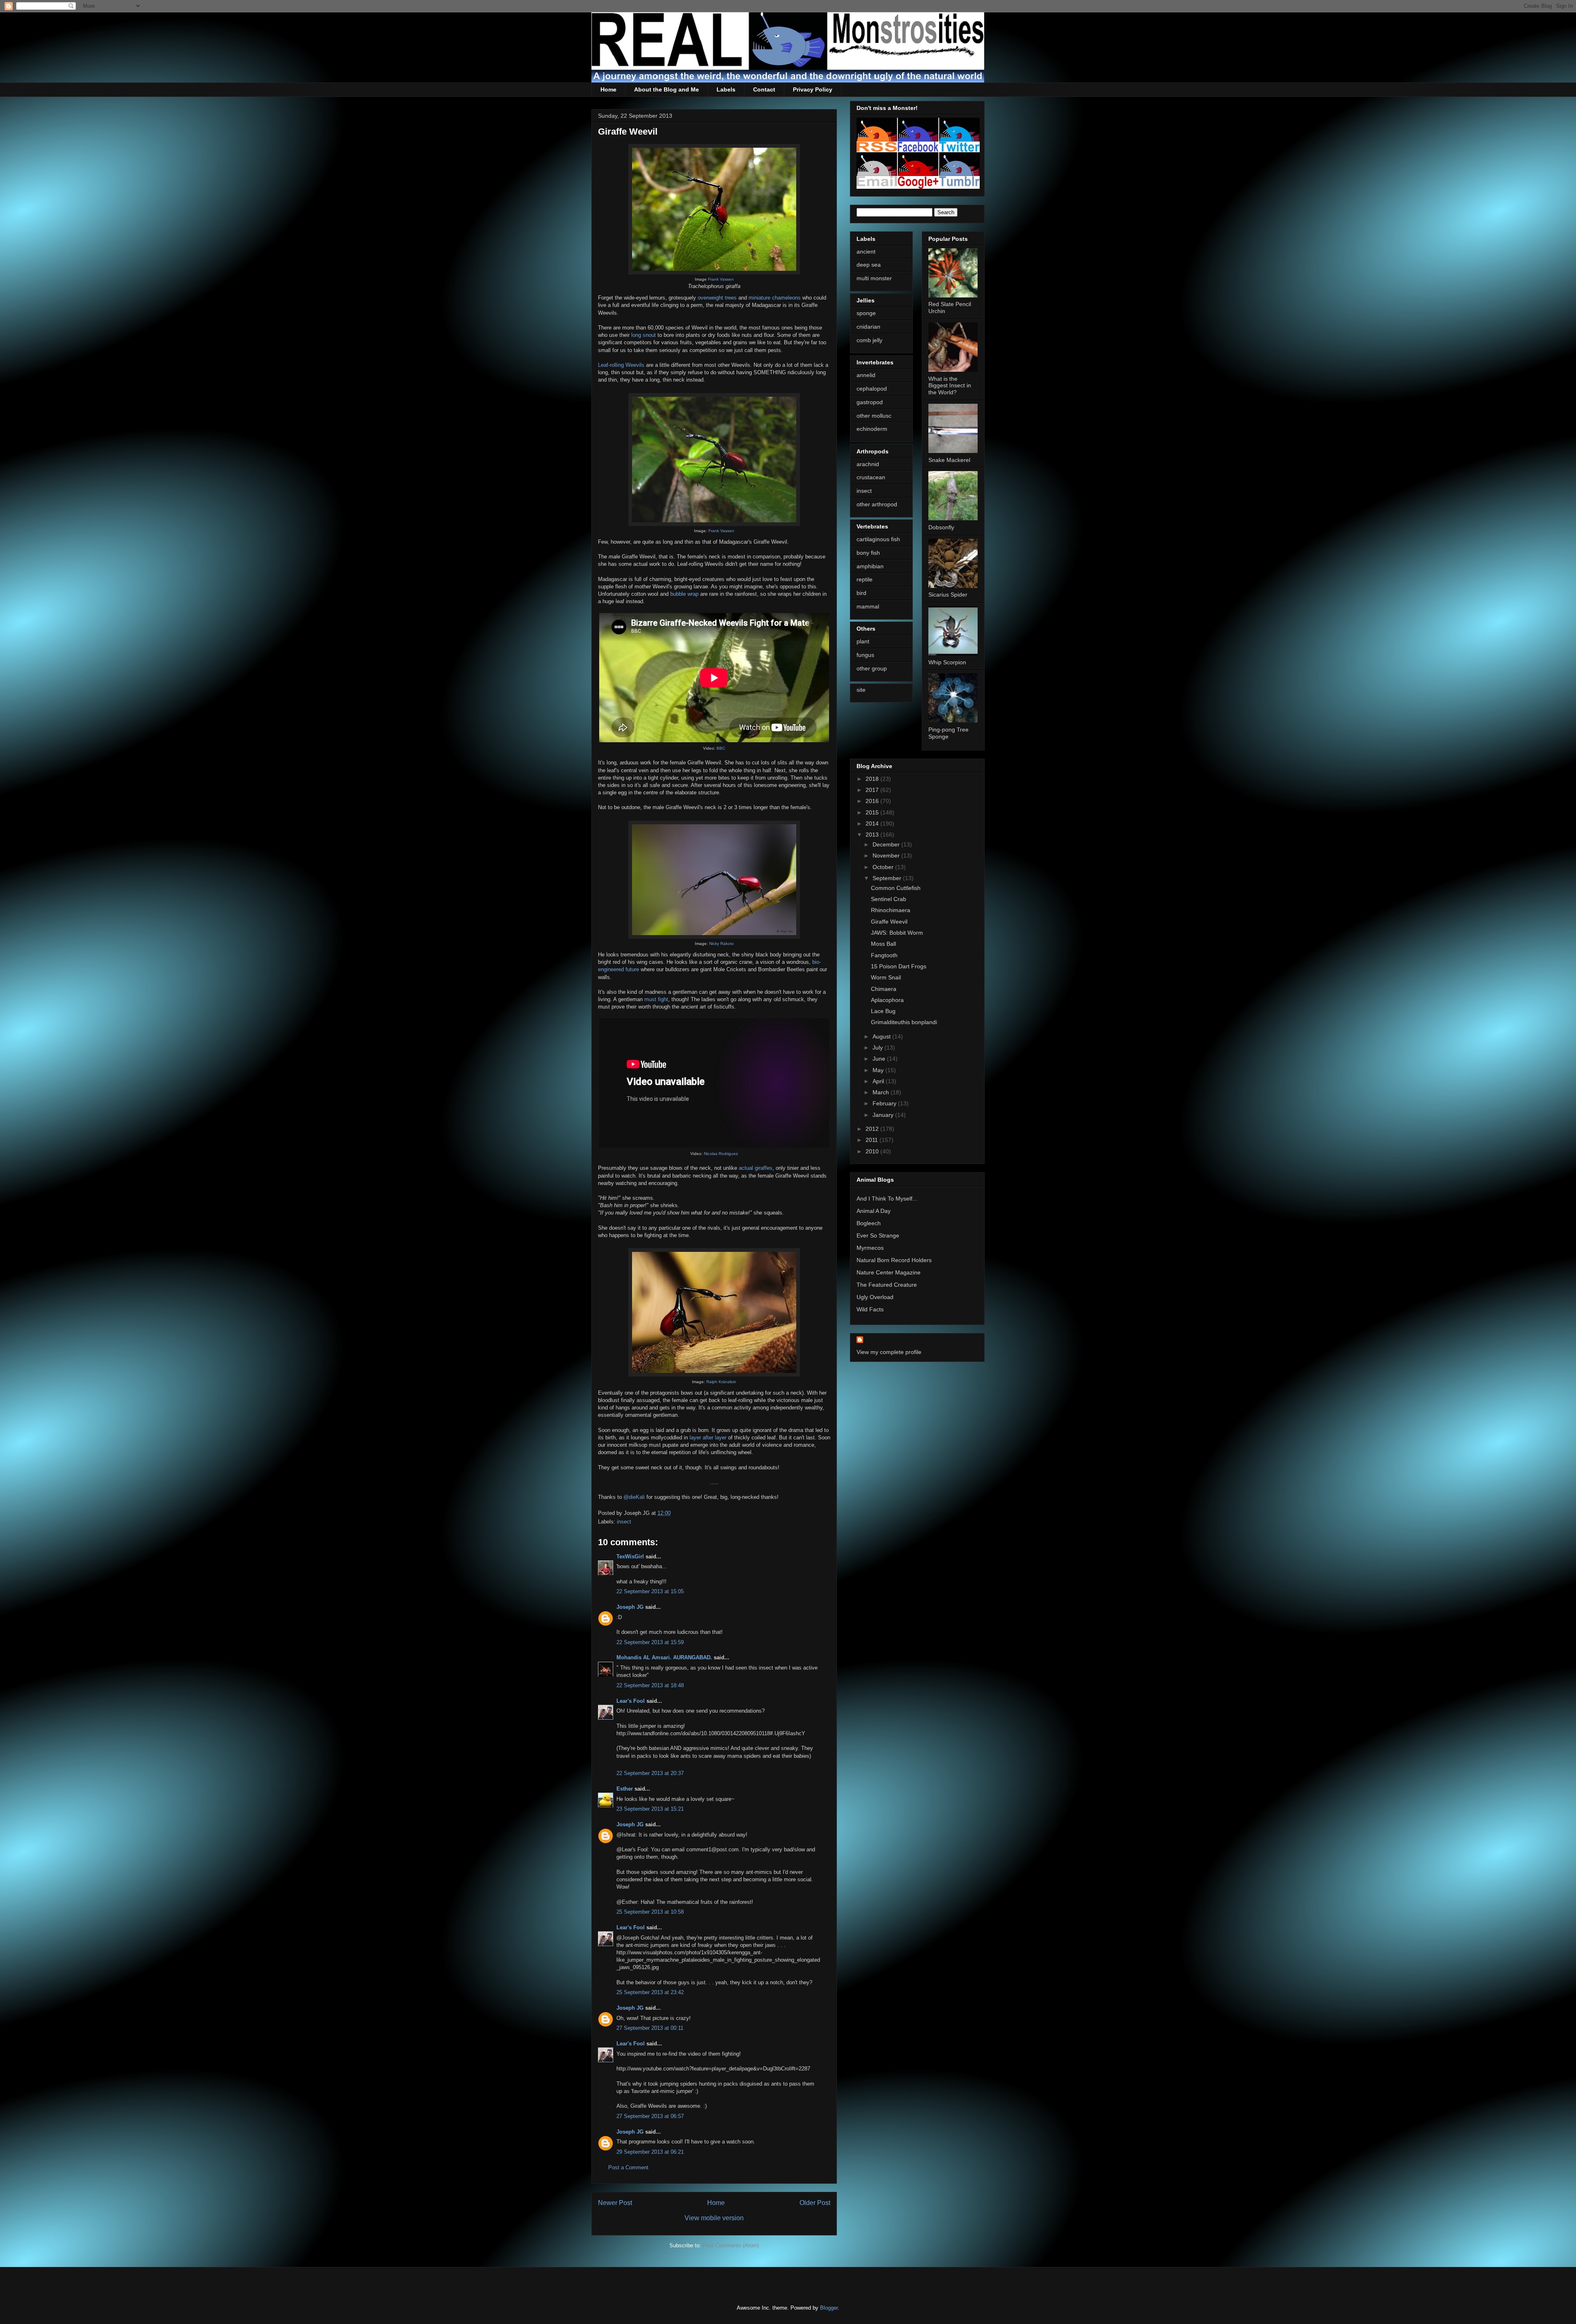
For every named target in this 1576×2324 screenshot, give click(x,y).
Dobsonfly (941, 527)
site (861, 690)
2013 (873, 835)
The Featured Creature (887, 1285)
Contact (764, 89)
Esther (625, 1789)
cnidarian (868, 327)
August (882, 1036)
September (888, 878)
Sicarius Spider (948, 595)
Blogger (829, 2308)
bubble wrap (684, 594)
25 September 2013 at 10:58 (650, 1912)
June (880, 1059)
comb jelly (869, 340)
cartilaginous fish (878, 539)
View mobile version (714, 2218)
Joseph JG (630, 1607)
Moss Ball (883, 944)
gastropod (870, 402)
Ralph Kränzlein (721, 1382)
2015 (873, 812)
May (879, 1070)
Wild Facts (870, 1309)
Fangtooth (884, 955)
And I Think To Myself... (887, 1199)
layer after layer (708, 1438)
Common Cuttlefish (896, 888)
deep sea (869, 265)
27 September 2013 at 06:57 (650, 2116)
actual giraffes (756, 1168)
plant (863, 641)
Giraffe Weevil (889, 922)
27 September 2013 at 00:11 (650, 2028)
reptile (865, 579)
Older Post (815, 2203)
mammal (868, 606)
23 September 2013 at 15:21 (650, 1809)
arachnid (868, 464)
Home (608, 89)
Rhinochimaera (891, 910)
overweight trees (717, 298)
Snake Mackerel (949, 460)
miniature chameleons (775, 298)
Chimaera (884, 989)
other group (872, 668)
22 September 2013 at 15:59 (650, 1642)
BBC (721, 748)
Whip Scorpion (947, 662)
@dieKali (634, 1497)
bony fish (868, 553)
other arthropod (877, 504)
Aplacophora (887, 1000)
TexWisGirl (630, 1557)
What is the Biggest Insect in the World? (950, 386)
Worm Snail (886, 977)
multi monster (874, 278)
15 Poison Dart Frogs (899, 966)
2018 (873, 779)
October (884, 867)
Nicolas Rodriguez (721, 1154)
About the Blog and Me (667, 89)
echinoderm (872, 429)
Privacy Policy (813, 89)
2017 (873, 790)
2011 (873, 1140)
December (887, 844)
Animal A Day (874, 1211)
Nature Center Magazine (889, 1272)
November (887, 855)
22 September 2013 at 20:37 (650, 1773)
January (884, 1115)
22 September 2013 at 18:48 (650, 1685)
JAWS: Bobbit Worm (897, 933)
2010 (873, 1151)
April (879, 1081)
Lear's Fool (631, 1701)
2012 (873, 1129)
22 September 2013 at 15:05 (650, 1591)
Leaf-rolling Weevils (621, 365)
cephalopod (872, 389)
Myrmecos (870, 1248)
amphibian (870, 566)
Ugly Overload (875, 1297)
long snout (644, 335)
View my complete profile (889, 1352)
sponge (866, 313)
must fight (656, 999)
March (882, 1092)
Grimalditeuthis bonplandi (904, 1022)
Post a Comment (628, 2167)
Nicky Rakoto (722, 944)
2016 (873, 801)
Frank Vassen (721, 279)
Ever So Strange (878, 1235)
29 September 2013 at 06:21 (650, 2152)
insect (624, 1522)
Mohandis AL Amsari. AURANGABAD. (665, 1657)
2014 (873, 823)
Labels (726, 89)
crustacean (871, 477)
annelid (866, 375)
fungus (865, 655)
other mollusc (874, 416)
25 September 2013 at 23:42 (650, 1992)
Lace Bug (883, 1011)
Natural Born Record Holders (894, 1260)
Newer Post (615, 2203)
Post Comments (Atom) (731, 2245)
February (885, 1103)
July (878, 1048)
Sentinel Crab (889, 899)
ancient (866, 252)
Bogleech (869, 1223)
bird (861, 593)
